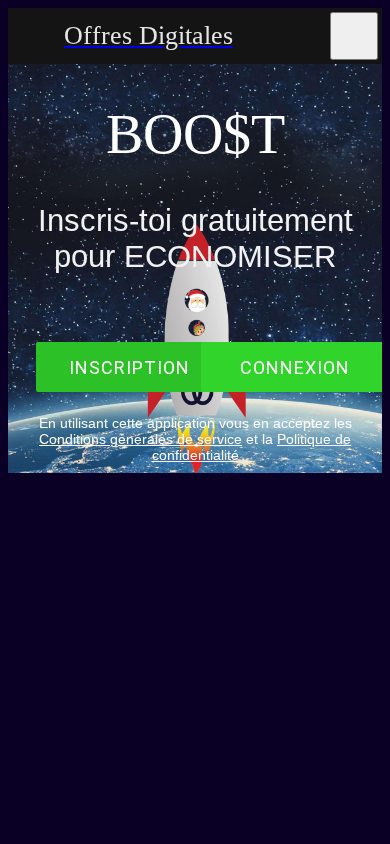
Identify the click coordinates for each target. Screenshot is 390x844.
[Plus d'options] (354, 36)
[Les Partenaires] (302, 36)
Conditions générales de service (140, 439)
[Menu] (36, 36)
